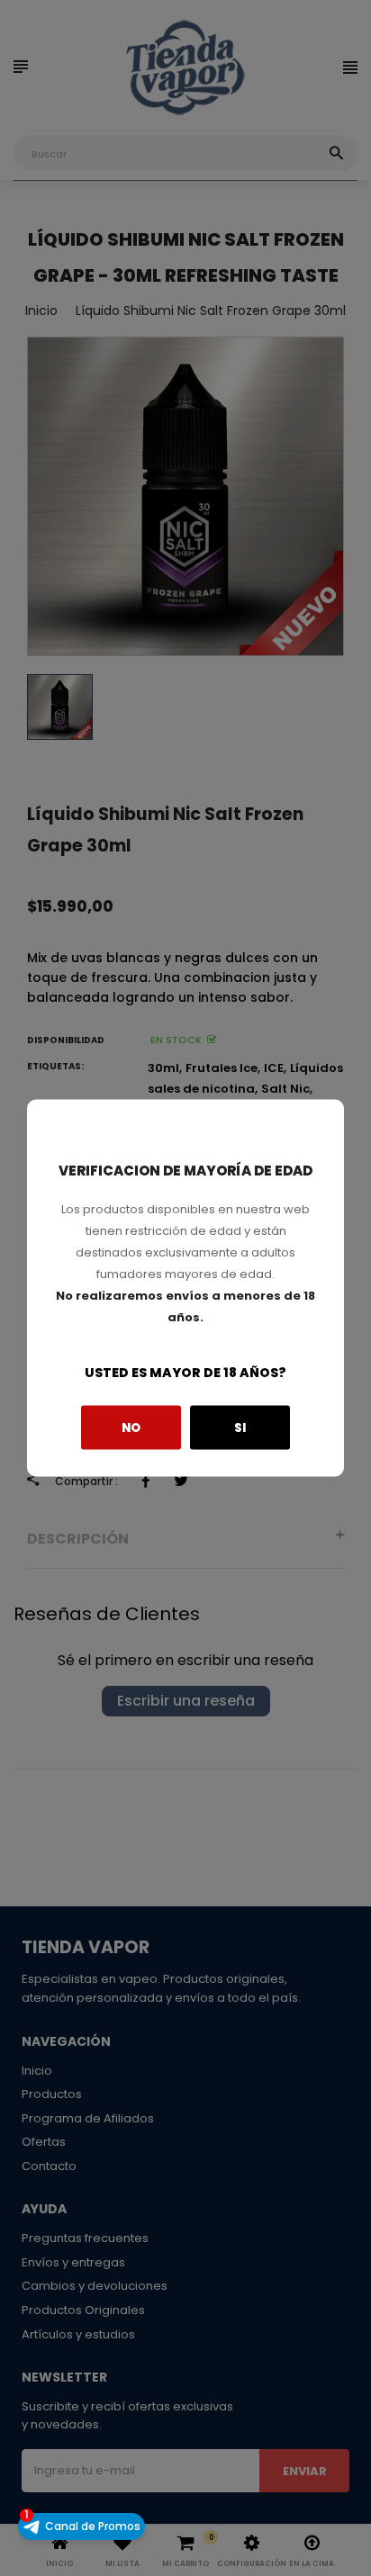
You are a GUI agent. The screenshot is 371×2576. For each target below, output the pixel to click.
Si (240, 1427)
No (131, 1427)
